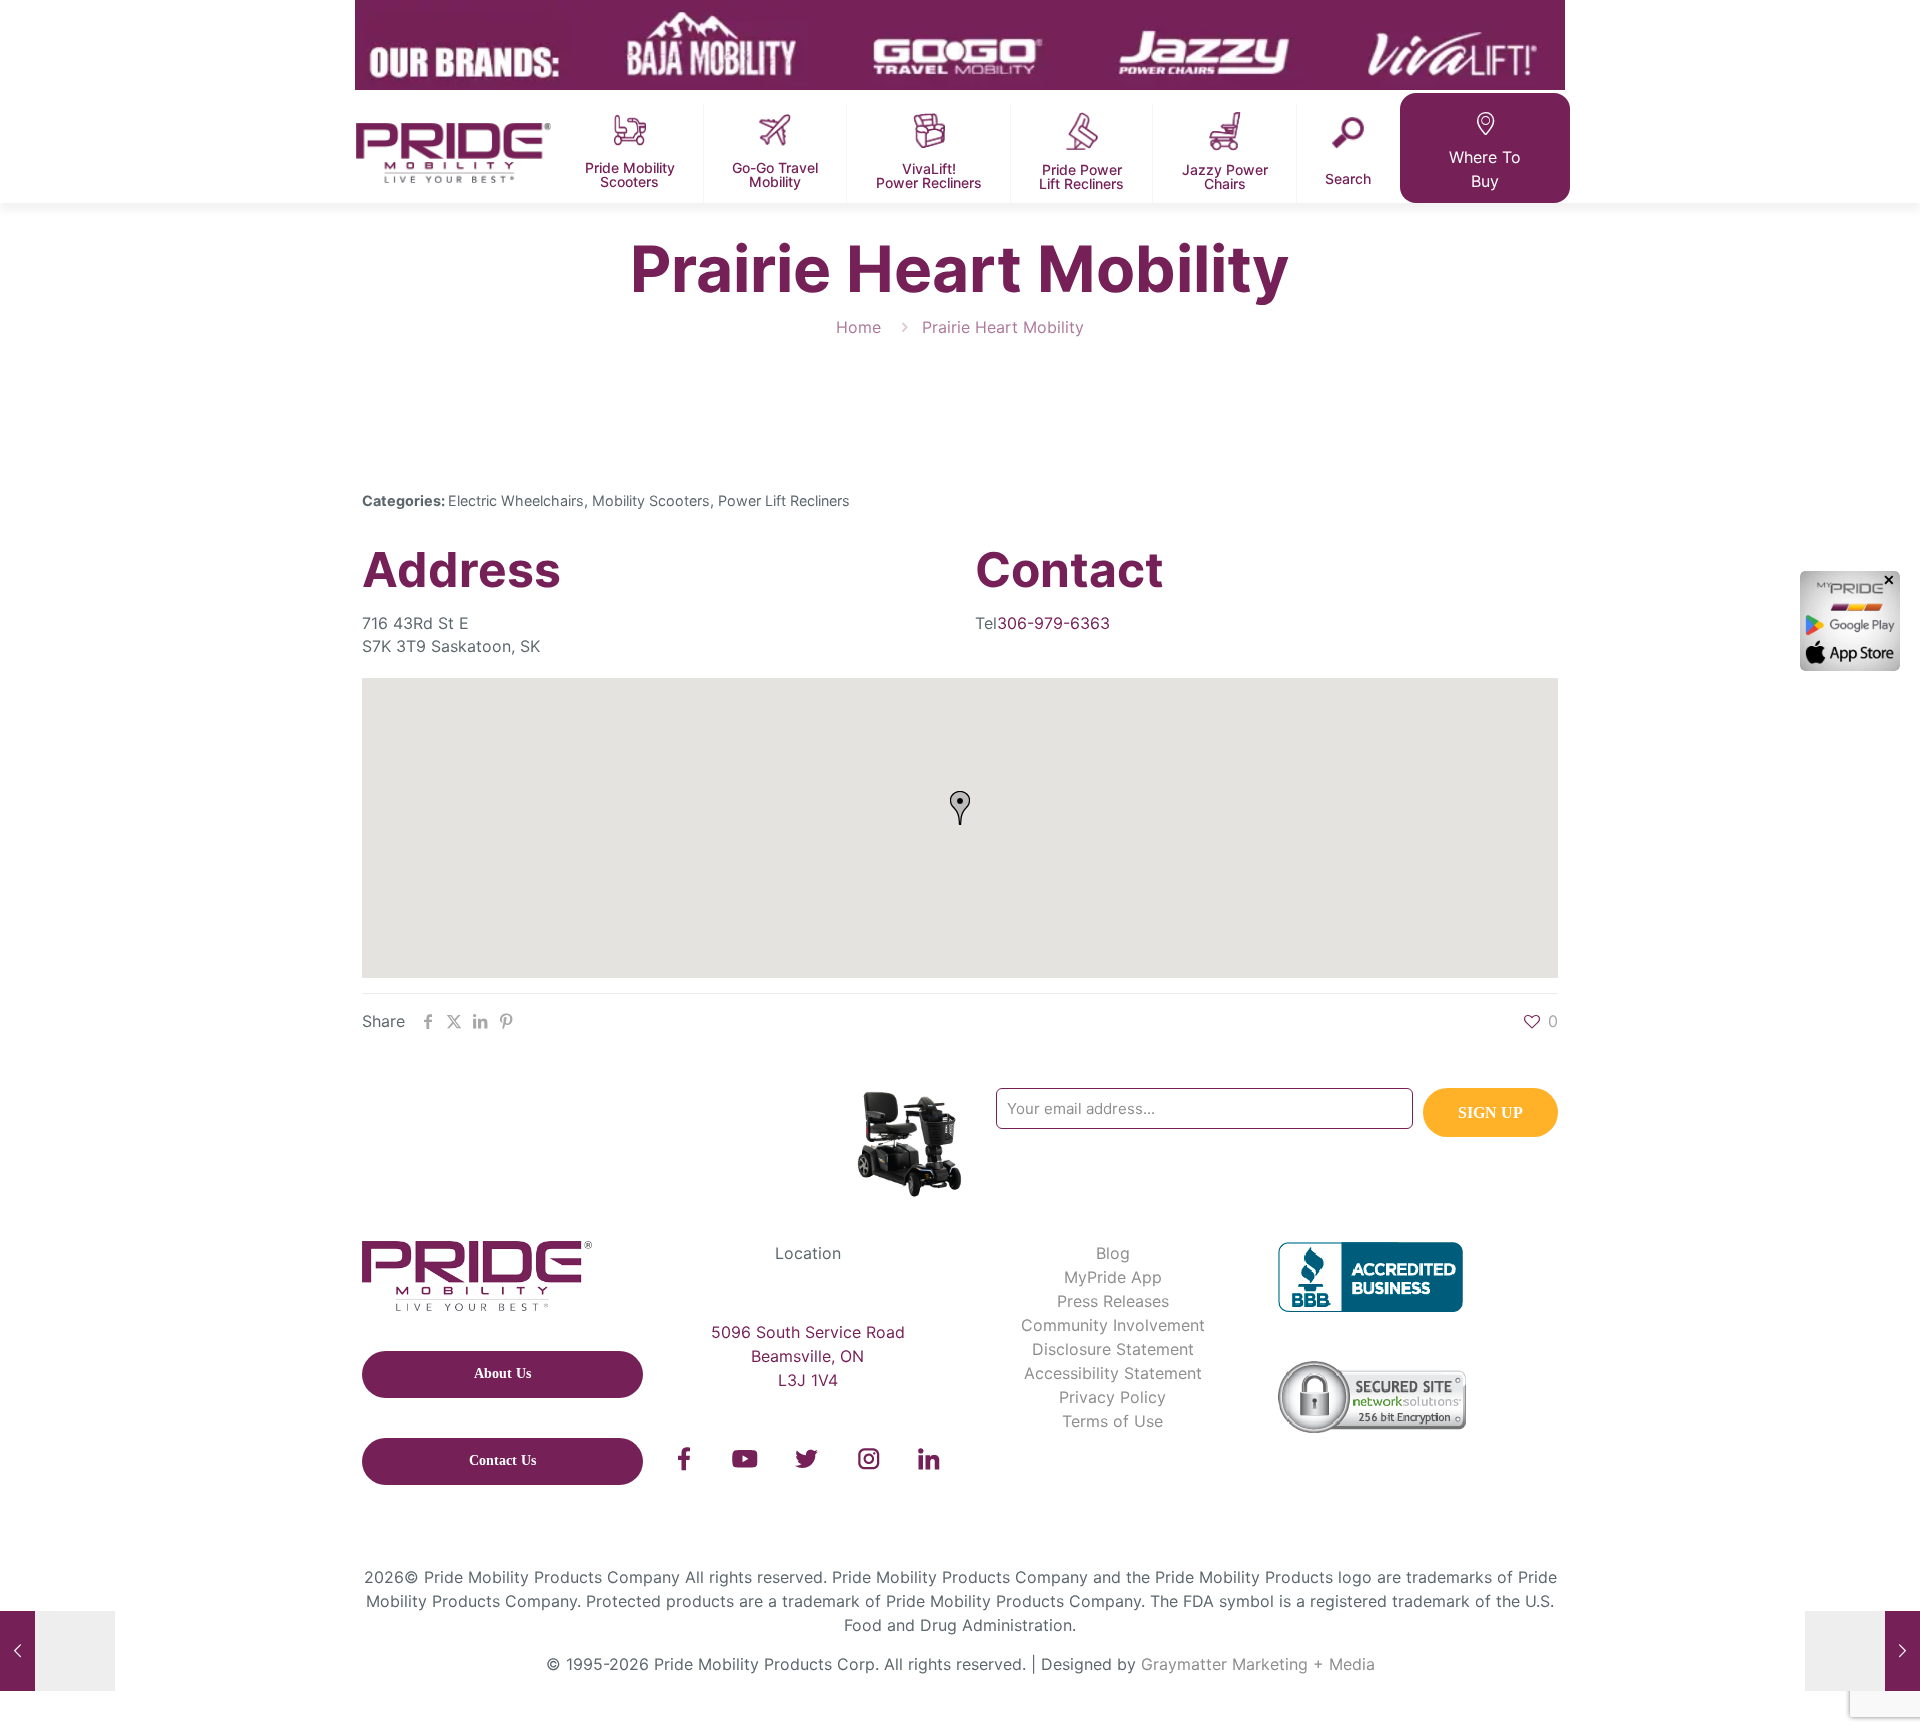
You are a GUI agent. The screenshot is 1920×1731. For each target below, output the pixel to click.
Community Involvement (1113, 1325)
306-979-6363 (1053, 623)
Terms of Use (1112, 1421)
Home (858, 327)
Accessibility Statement (1113, 1373)
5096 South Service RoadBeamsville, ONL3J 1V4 (808, 1356)
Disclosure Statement (1113, 1349)
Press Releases (1113, 1301)
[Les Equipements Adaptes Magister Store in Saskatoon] (57, 1651)
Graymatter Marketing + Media (1258, 1664)
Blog (1113, 1253)
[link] (684, 1459)
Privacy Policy (1112, 1397)
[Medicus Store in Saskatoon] (1862, 1651)
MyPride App (1113, 1277)
